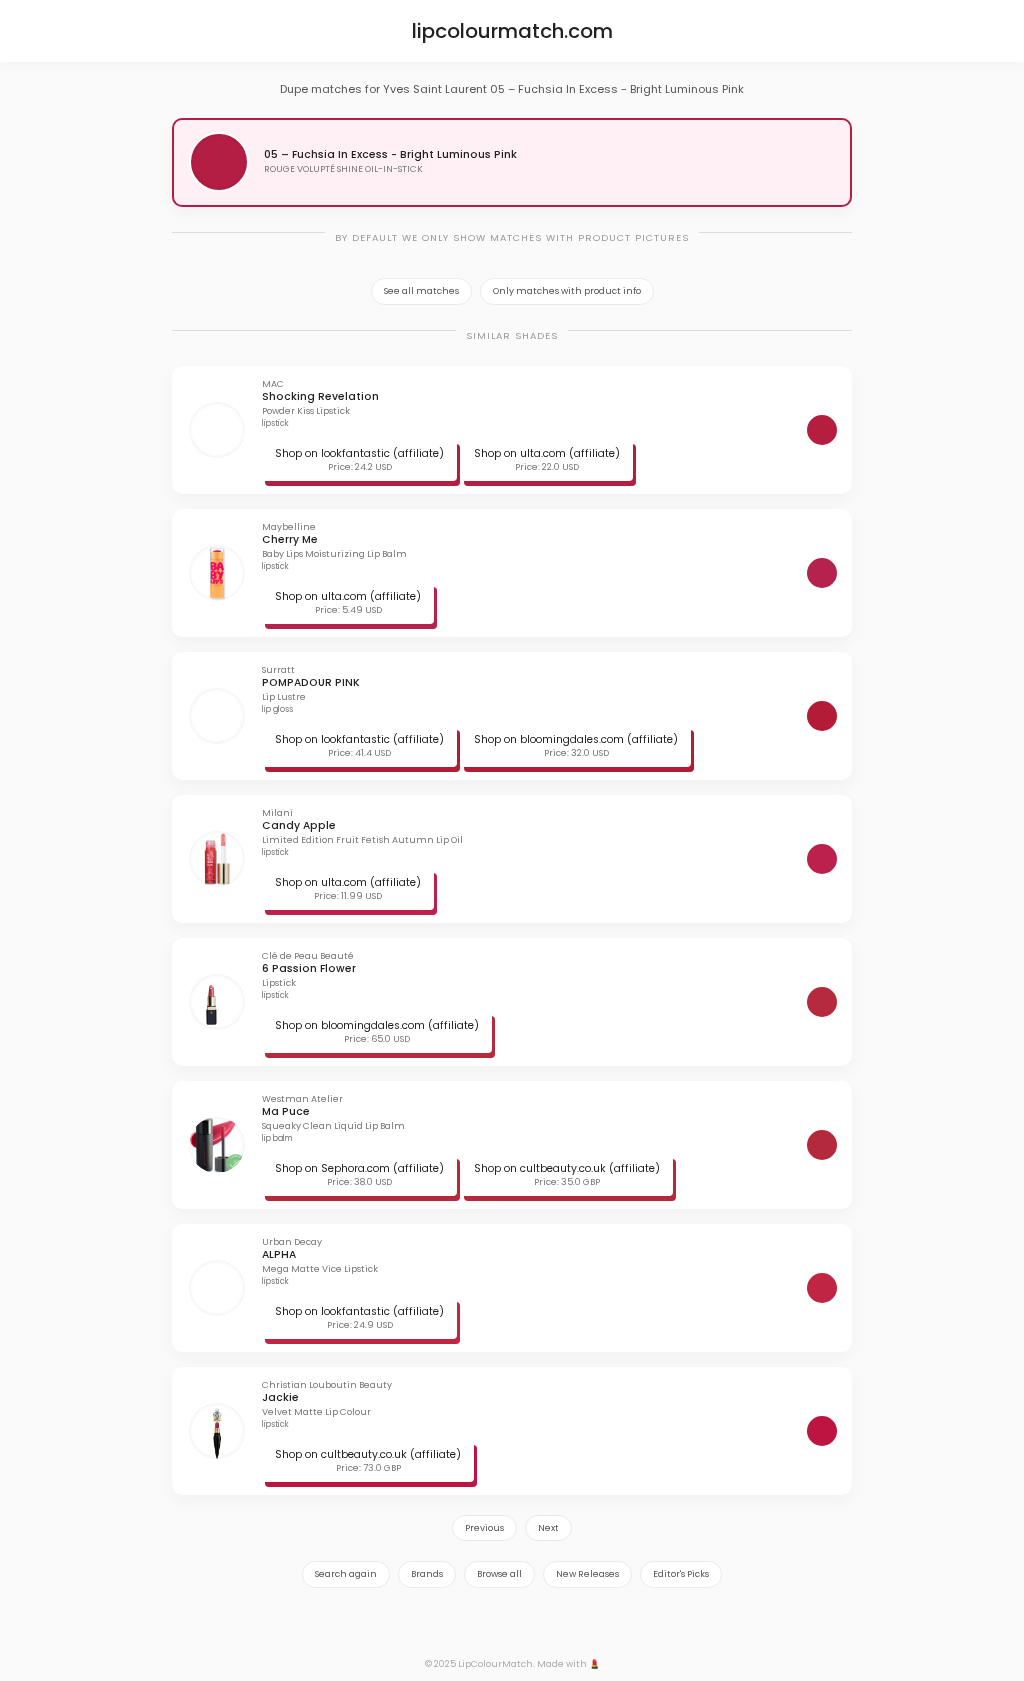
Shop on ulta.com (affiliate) (547, 453)
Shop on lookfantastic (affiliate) (359, 453)
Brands (427, 1574)
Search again (346, 1574)
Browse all (499, 1574)
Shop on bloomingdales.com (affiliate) (576, 739)
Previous (484, 1528)
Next (548, 1528)
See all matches (421, 291)
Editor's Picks (681, 1574)
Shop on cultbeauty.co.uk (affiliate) (567, 1168)
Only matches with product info (567, 291)
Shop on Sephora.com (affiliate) (359, 1168)
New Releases (587, 1574)
